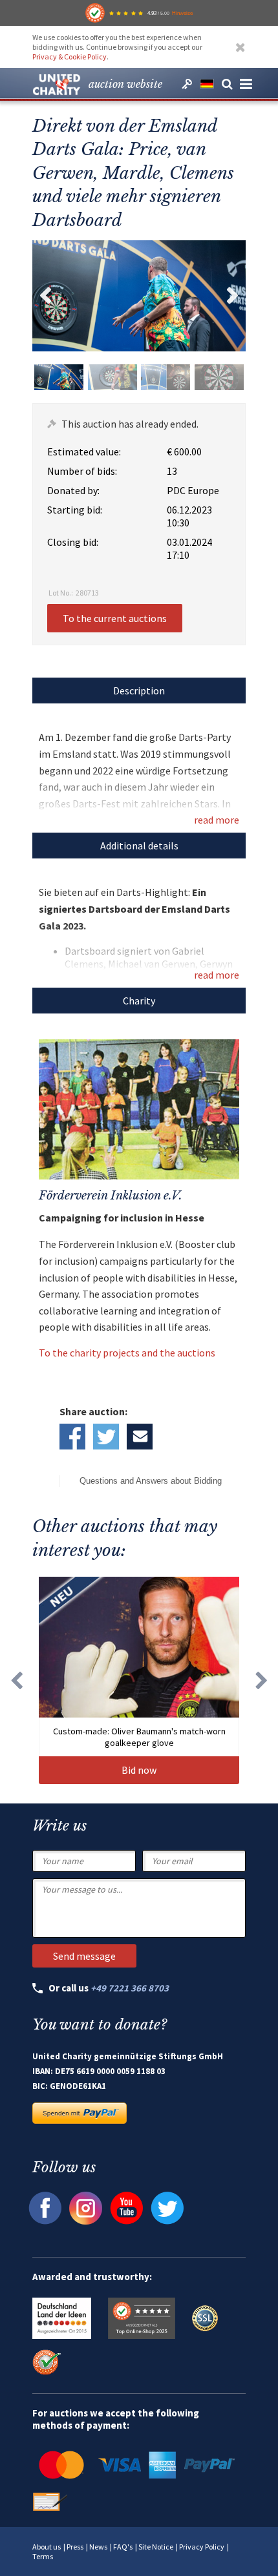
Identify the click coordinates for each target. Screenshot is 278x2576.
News (98, 2547)
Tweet (106, 1437)
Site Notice (156, 2547)
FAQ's (123, 2547)
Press (75, 2547)
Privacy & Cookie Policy (69, 57)
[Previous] (16, 1680)
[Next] (262, 1680)
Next (233, 296)
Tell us (140, 1437)
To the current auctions (115, 618)
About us (47, 2547)
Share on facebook (72, 1437)
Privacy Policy (202, 2547)
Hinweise (182, 13)
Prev (45, 296)
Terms (43, 2556)
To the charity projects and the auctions (127, 1353)
